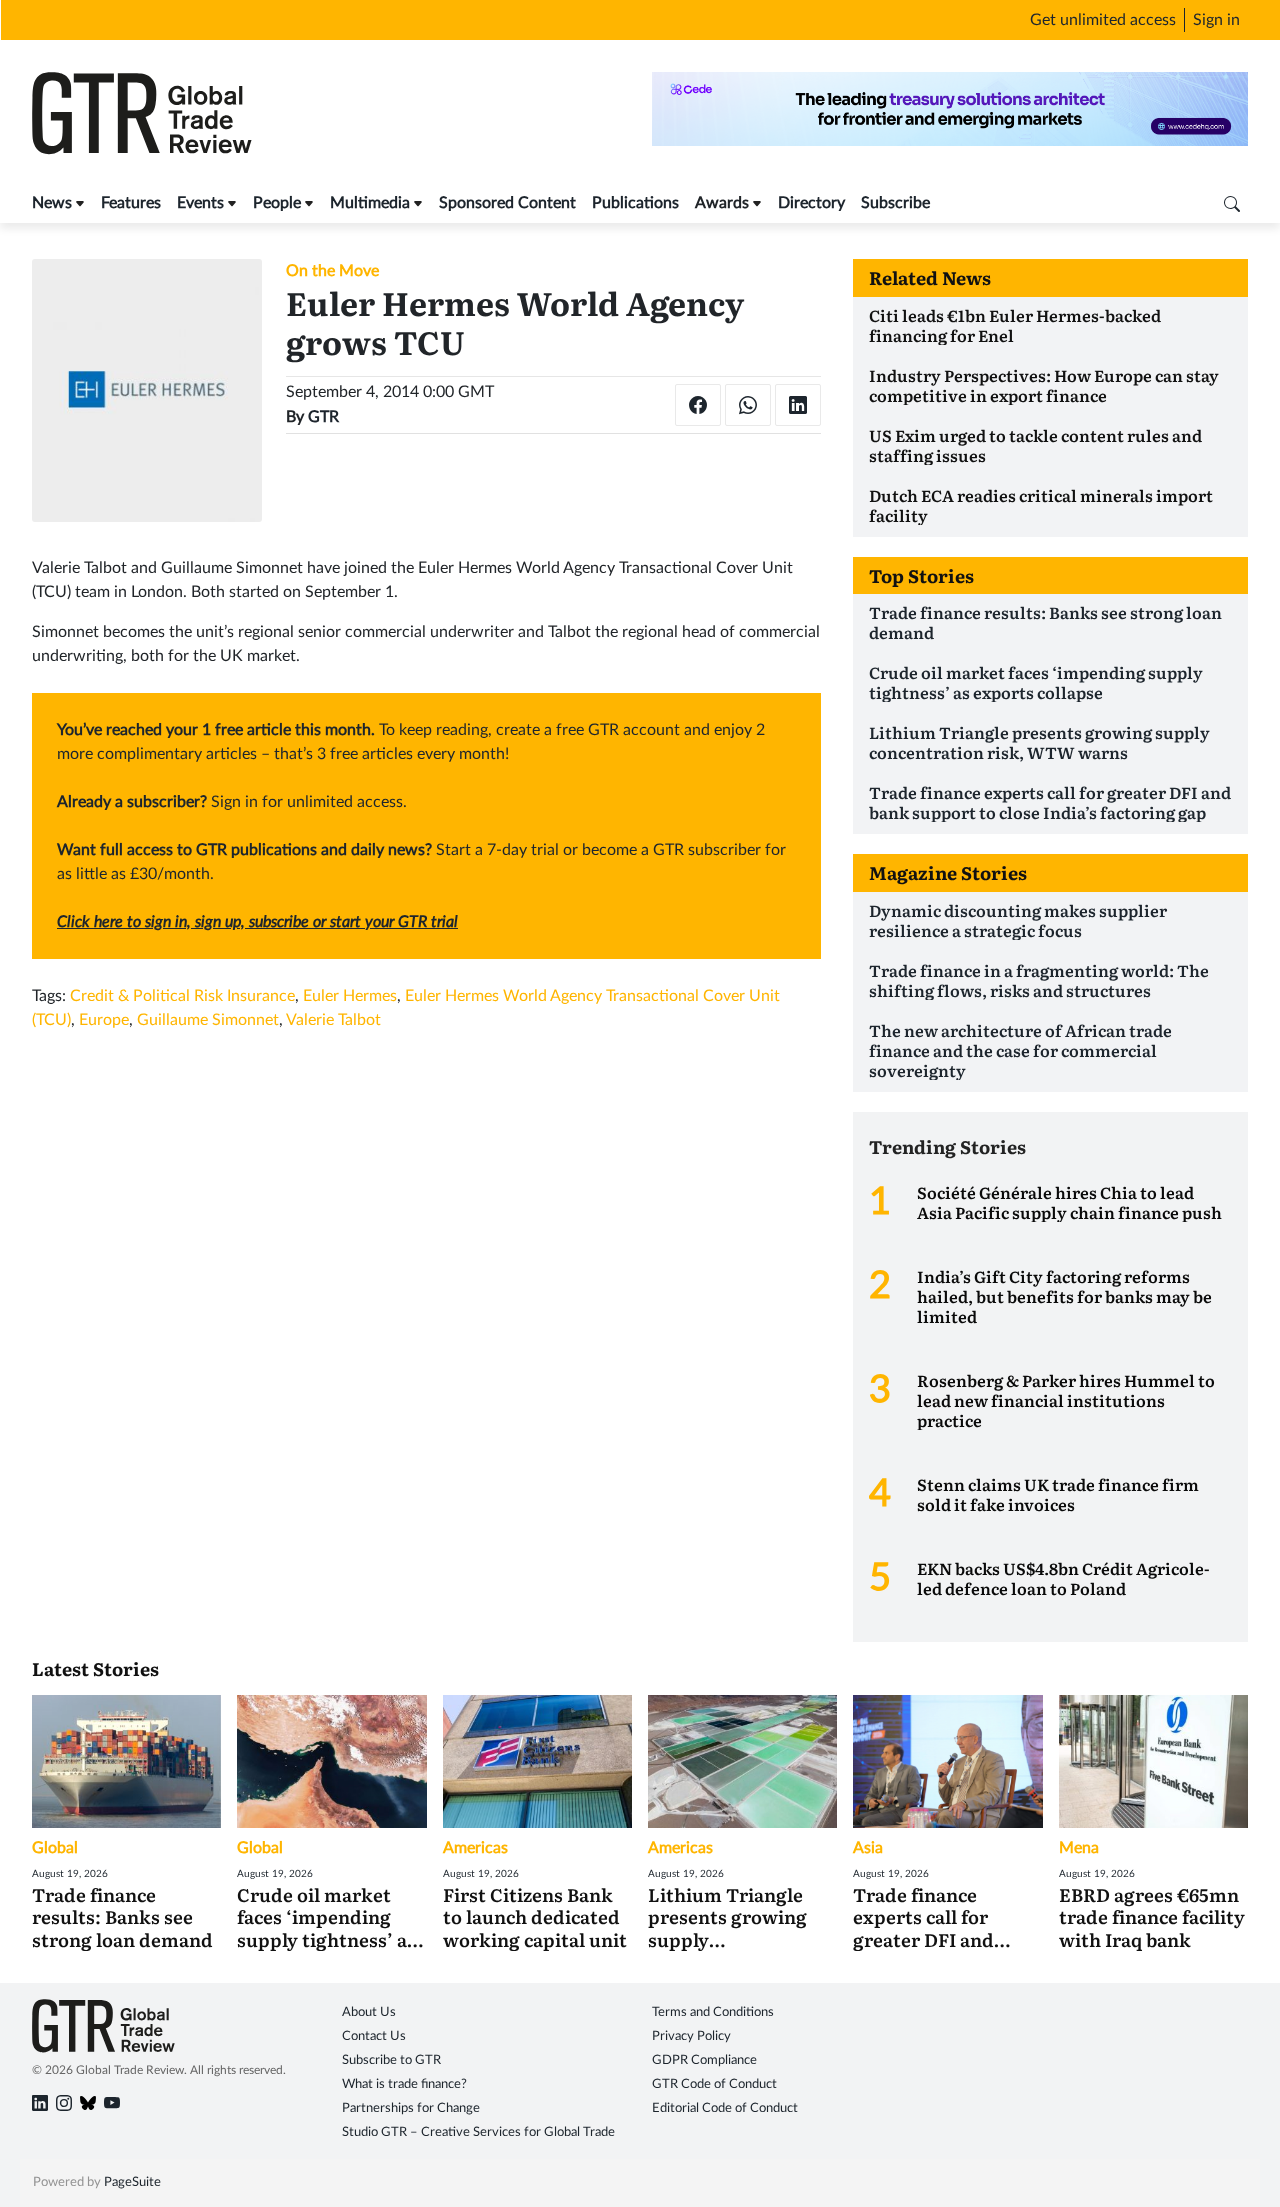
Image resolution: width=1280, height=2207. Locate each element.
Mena (1079, 1848)
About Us (369, 2012)
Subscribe (895, 203)
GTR (323, 417)
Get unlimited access (1103, 20)
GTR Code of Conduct (714, 2084)
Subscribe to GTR (391, 2060)
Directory (811, 203)
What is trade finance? (404, 2084)
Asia (868, 1848)
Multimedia (370, 203)
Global (55, 1848)
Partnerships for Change (411, 2108)
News (52, 203)
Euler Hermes (350, 996)
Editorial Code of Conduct (725, 2108)
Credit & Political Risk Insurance (182, 996)
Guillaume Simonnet (208, 1020)
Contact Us (374, 2036)
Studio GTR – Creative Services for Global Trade (478, 2132)
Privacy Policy (691, 2036)
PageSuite (132, 2182)
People (277, 203)
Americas (475, 1848)
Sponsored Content (507, 203)
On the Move (332, 271)
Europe (104, 1020)
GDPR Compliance (704, 2060)
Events (200, 203)
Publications (635, 203)
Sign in (1216, 20)
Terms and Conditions (713, 2012)
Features (131, 203)
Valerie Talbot (333, 1020)
